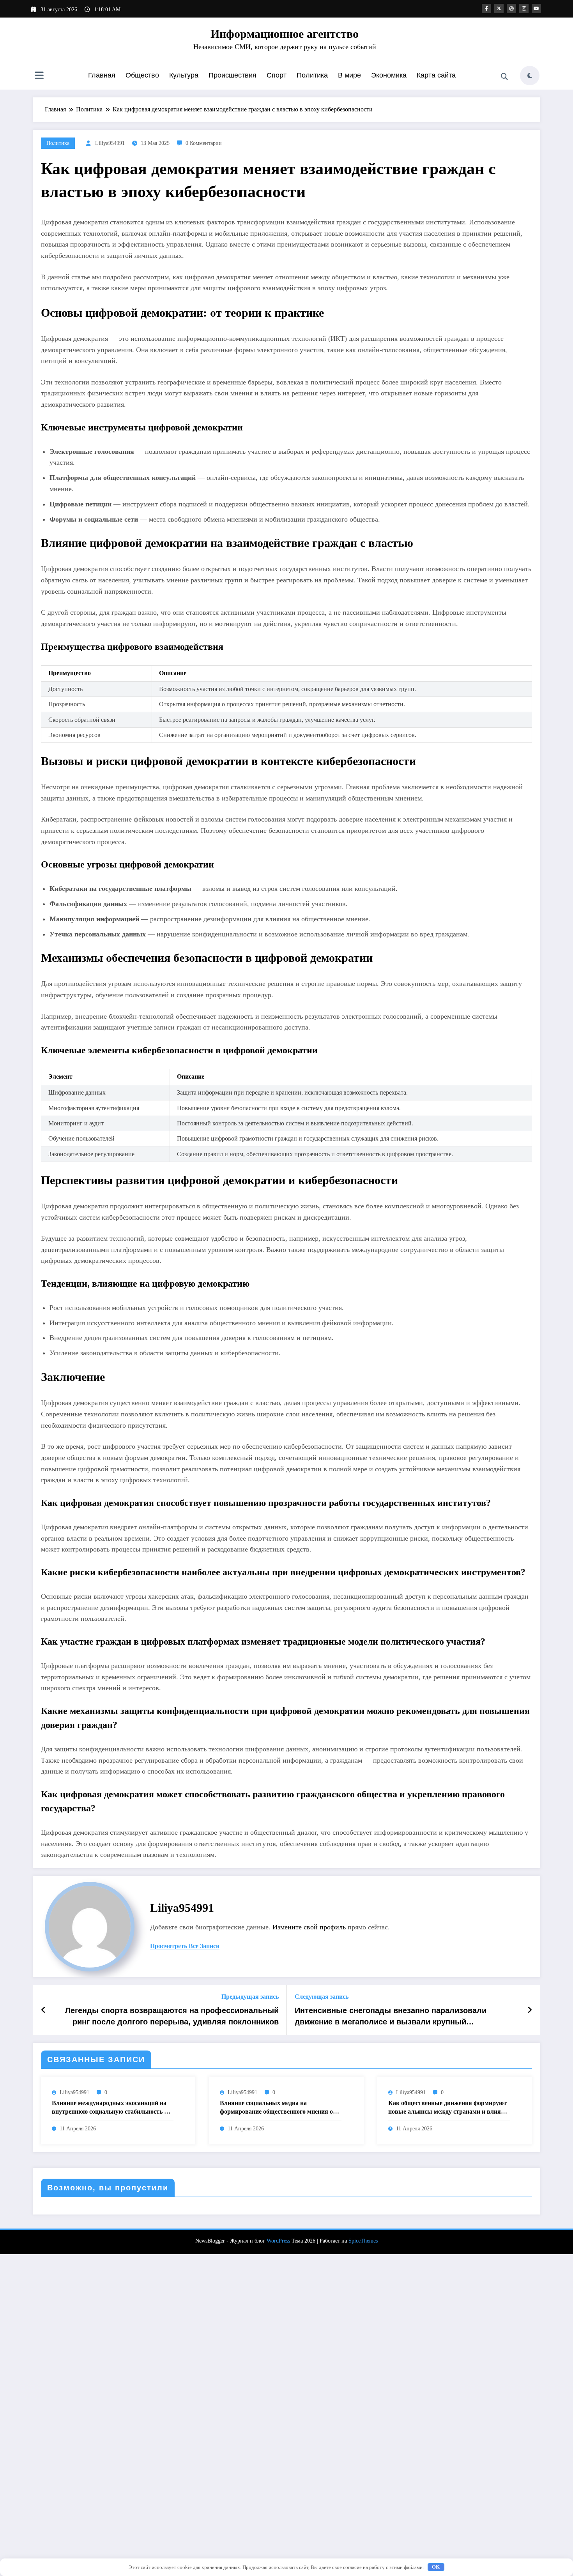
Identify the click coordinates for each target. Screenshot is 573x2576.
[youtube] (536, 9)
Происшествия (233, 75)
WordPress (278, 2241)
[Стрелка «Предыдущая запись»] (43, 2010)
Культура (184, 75)
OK (436, 2567)
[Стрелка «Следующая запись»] (530, 2010)
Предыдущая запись (250, 1997)
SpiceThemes (363, 2241)
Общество (142, 75)
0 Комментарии (204, 143)
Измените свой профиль (309, 1927)
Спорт (277, 75)
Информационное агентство (285, 34)
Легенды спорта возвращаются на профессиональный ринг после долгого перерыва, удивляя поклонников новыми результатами (172, 2017)
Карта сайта (436, 75)
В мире (349, 75)
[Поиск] (504, 77)
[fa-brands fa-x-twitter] (499, 9)
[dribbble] (511, 9)
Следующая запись (322, 1997)
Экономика (389, 75)
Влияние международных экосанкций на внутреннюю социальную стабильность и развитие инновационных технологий (110, 2108)
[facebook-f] (486, 9)
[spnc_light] (530, 76)
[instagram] (524, 9)
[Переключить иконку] (39, 76)
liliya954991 (110, 143)
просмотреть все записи (185, 1946)
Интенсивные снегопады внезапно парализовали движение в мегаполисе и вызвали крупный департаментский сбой (391, 2017)
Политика (312, 75)
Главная (102, 75)
